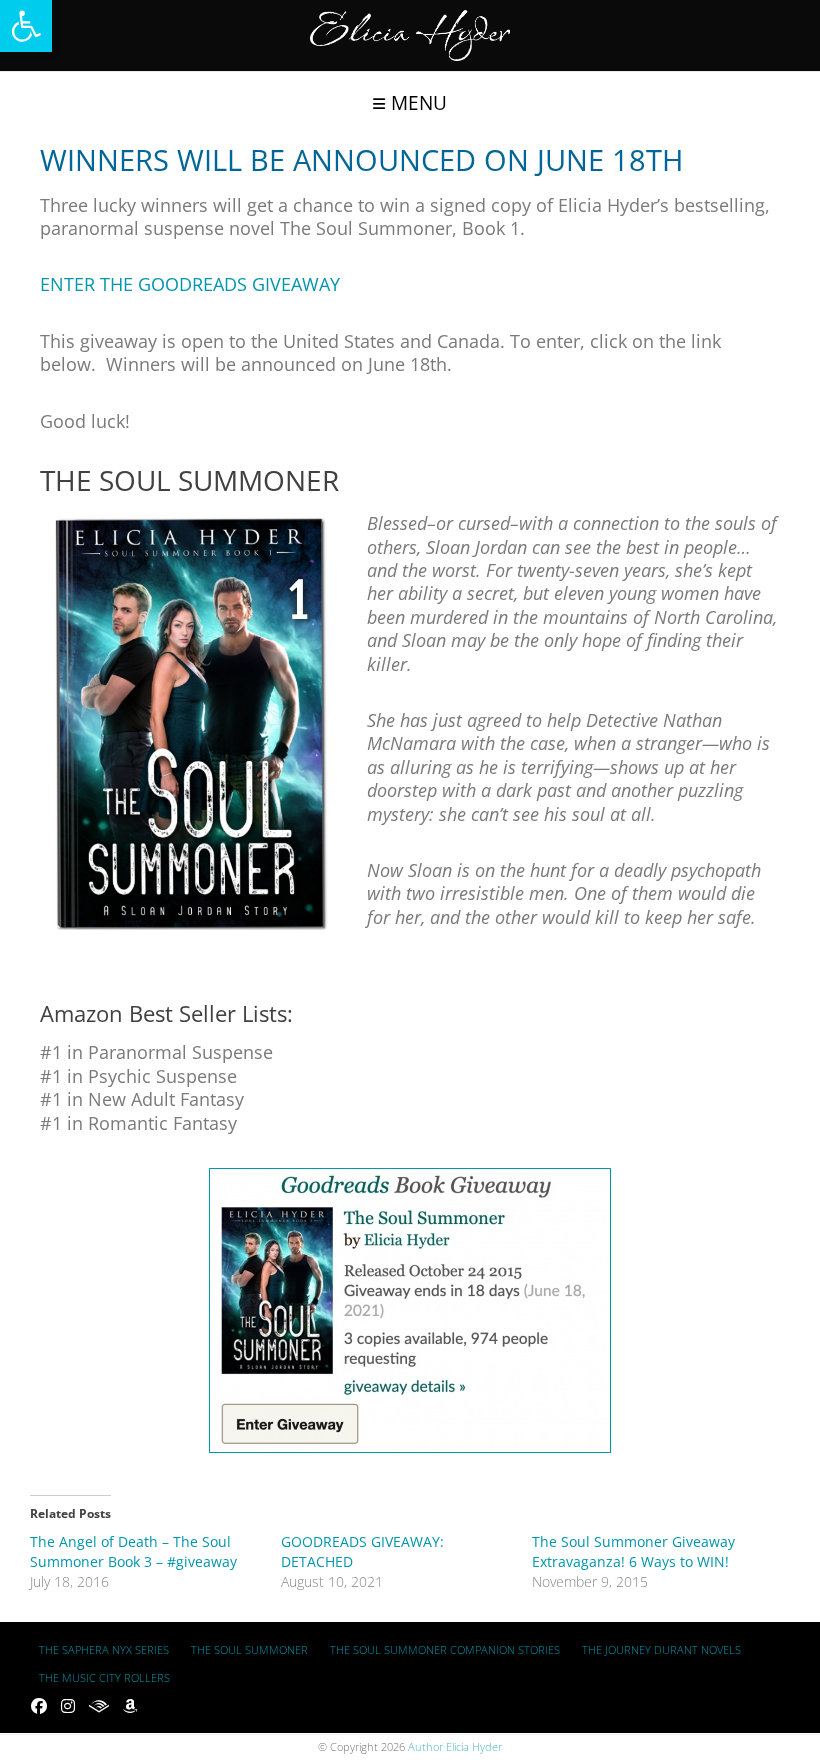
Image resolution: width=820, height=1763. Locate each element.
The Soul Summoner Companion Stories (445, 1649)
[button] (26, 26)
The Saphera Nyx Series (104, 1649)
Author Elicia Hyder (455, 1746)
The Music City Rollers (104, 1677)
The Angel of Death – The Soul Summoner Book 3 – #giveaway (133, 1551)
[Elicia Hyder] (410, 35)
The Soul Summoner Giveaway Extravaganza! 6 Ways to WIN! (633, 1551)
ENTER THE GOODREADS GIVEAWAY (190, 284)
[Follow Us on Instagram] (68, 1706)
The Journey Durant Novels (661, 1649)
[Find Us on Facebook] (39, 1706)
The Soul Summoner (249, 1649)
